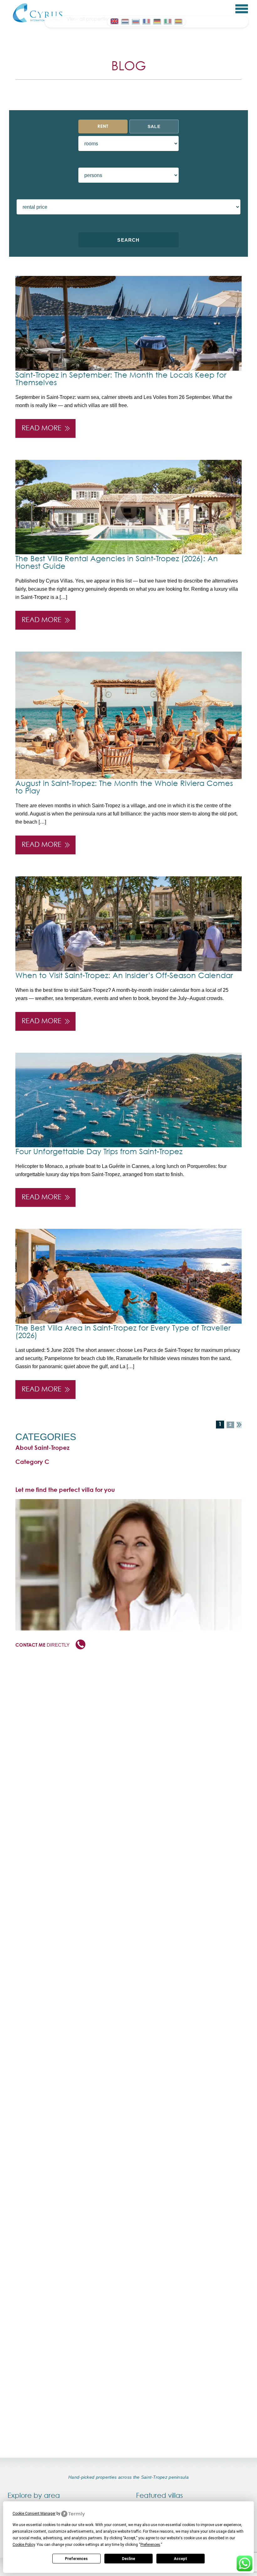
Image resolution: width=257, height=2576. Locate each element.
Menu (242, 9)
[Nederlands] (125, 21)
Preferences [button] (150, 2545)
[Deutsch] (157, 21)
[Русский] (136, 21)
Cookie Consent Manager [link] (34, 2514)
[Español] (178, 21)
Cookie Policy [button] (24, 2545)
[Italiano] (168, 21)
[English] (114, 21)
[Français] (146, 21)
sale (154, 126)
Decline (128, 2559)
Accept (181, 2559)
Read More (42, 428)
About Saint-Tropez (42, 1448)
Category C (32, 1462)
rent (103, 126)
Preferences (76, 2559)
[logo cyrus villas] (38, 13)
